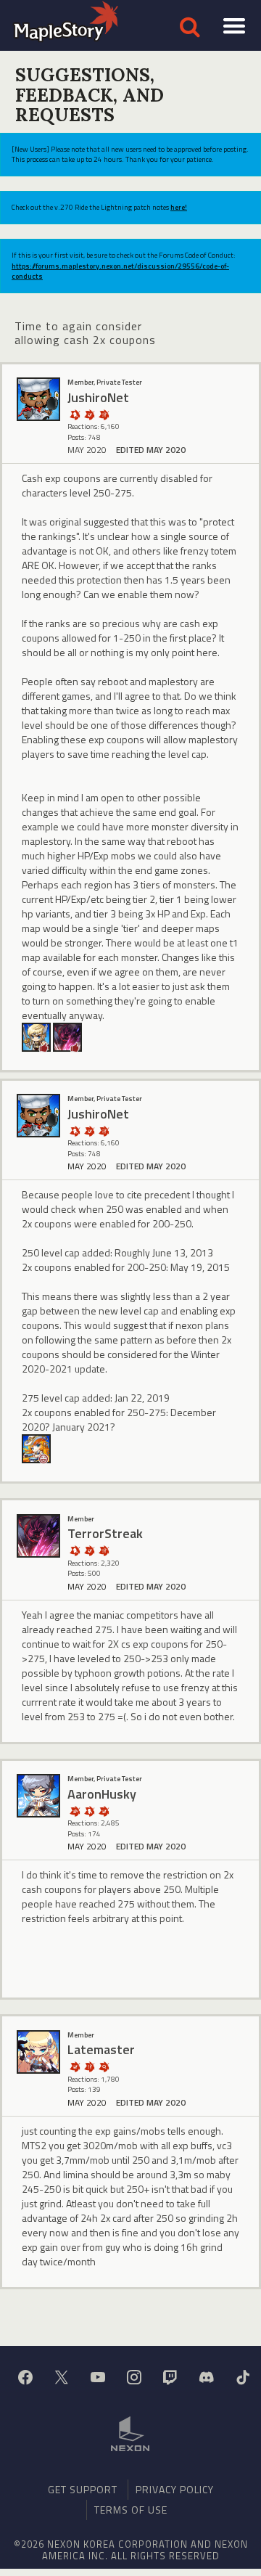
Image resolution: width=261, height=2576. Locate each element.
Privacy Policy (175, 2489)
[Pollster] (104, 414)
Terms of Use (131, 2510)
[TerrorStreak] (67, 1036)
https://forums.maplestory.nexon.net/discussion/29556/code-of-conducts (120, 271)
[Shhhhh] (75, 414)
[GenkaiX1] (36, 1036)
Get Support (83, 2489)
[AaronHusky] (38, 1796)
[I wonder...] (104, 2066)
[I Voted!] (89, 414)
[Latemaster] (38, 2052)
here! (179, 207)
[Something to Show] (75, 1811)
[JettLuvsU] (36, 1448)
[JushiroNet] (38, 399)
